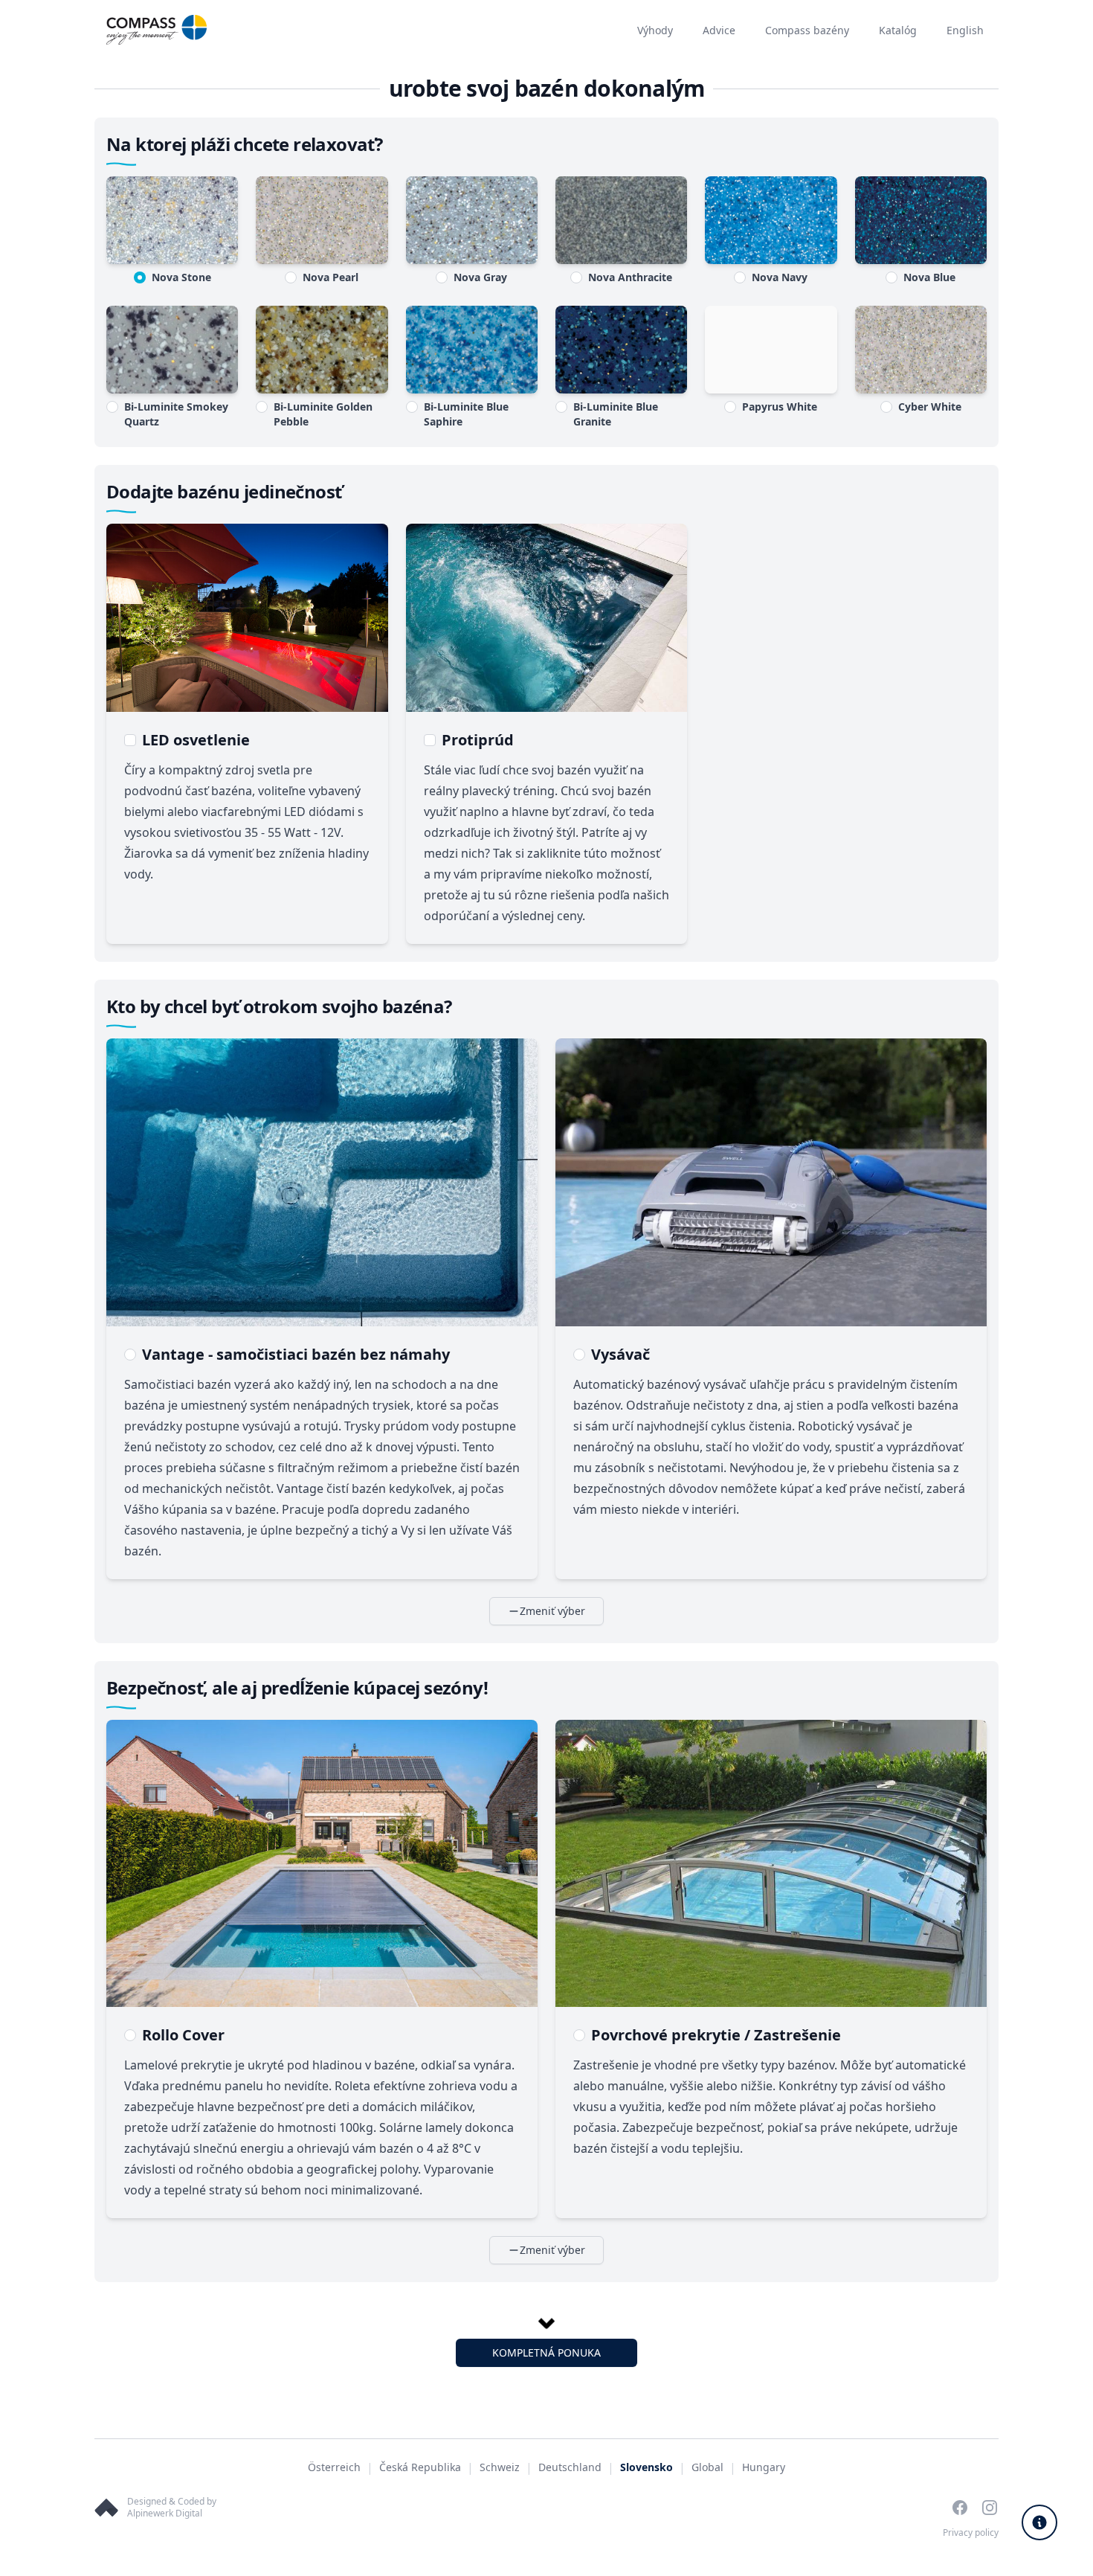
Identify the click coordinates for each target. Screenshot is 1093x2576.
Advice (719, 30)
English (965, 30)
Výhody (655, 30)
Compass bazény (807, 30)
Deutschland (570, 2467)
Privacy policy (971, 2532)
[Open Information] (1039, 2522)
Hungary (764, 2467)
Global (707, 2467)
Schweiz (500, 2467)
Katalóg (898, 30)
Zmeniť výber (552, 1611)
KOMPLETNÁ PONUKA (546, 2352)
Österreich (334, 2467)
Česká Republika (420, 2467)
